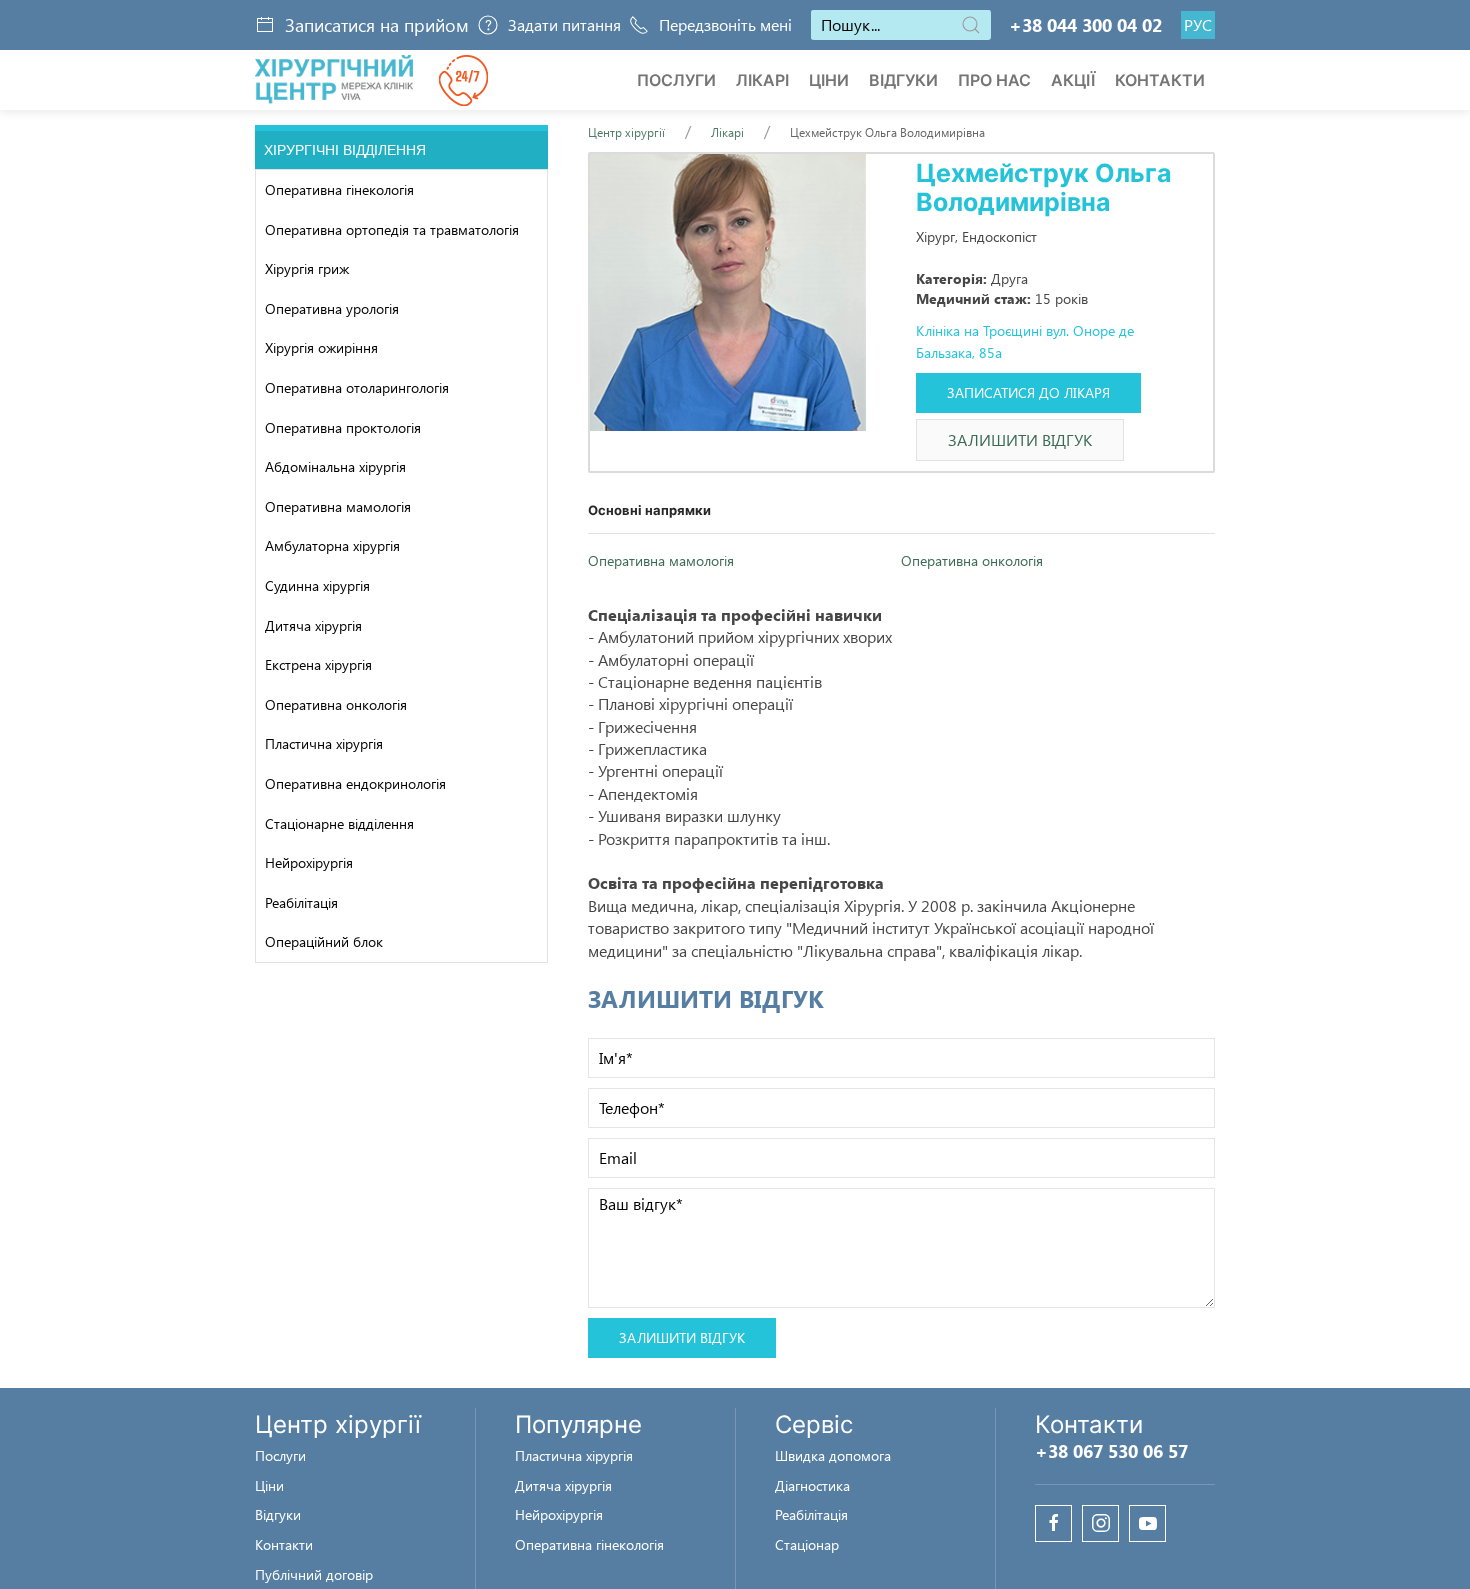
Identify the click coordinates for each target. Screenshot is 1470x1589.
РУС (1198, 24)
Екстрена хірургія (318, 664)
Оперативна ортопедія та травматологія (392, 229)
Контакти (1160, 80)
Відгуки (903, 80)
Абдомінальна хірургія (335, 466)
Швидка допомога (833, 1455)
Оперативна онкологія (336, 704)
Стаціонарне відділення (339, 823)
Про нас (994, 80)
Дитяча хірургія (313, 625)
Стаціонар (807, 1544)
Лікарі (762, 80)
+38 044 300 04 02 (1085, 25)
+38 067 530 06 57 (1111, 1451)
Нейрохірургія (309, 862)
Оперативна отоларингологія (357, 387)
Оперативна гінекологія (339, 189)
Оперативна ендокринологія (355, 783)
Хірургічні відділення (345, 150)
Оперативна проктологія (343, 427)
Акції (1073, 80)
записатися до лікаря (1028, 392)
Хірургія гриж (307, 268)
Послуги (676, 80)
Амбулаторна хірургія (332, 545)
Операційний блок (324, 941)
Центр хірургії (626, 132)
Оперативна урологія (332, 308)
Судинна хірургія (317, 585)
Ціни (829, 80)
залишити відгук (1020, 439)
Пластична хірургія (324, 743)
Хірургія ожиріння (321, 347)
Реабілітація (301, 902)
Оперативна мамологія (338, 506)
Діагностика (812, 1485)
